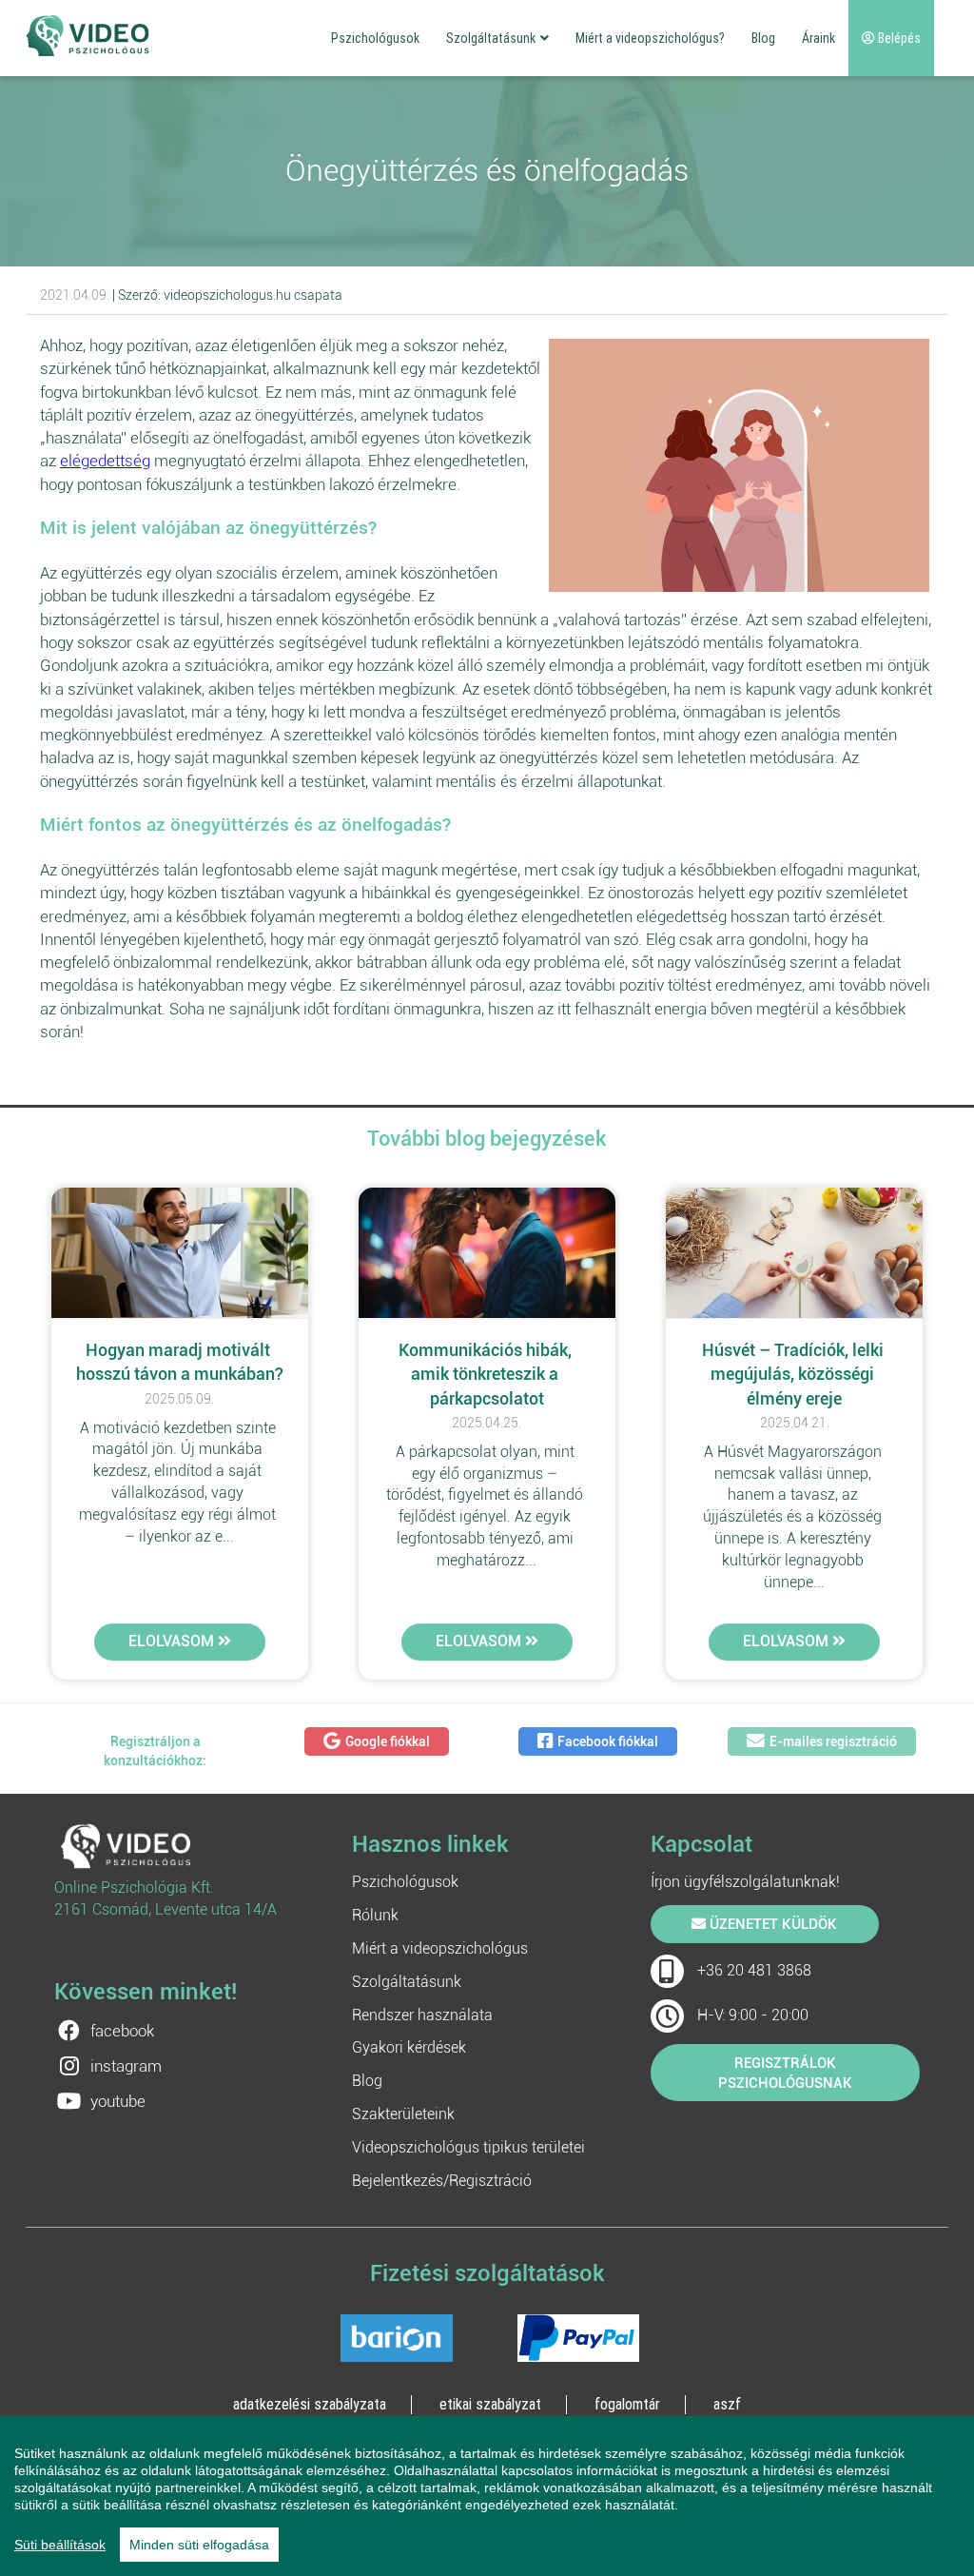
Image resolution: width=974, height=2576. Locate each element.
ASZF (727, 2404)
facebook (122, 2031)
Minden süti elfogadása (199, 2545)
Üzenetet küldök (771, 1924)
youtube (118, 2101)
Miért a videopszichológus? (650, 38)
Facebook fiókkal (608, 1741)
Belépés (898, 38)
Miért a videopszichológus (440, 1948)
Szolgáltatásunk (491, 38)
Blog (763, 38)
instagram (126, 2066)
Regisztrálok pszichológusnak (785, 2073)
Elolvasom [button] (173, 1641)
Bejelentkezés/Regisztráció (442, 2181)
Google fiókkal (388, 1741)
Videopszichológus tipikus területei (468, 2147)
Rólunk (375, 1915)
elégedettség (105, 461)
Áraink (818, 38)
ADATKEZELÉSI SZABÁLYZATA (310, 2404)
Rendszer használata (422, 2015)
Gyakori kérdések (409, 2047)
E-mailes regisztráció (833, 1741)
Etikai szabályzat (490, 2404)
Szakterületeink (403, 2114)
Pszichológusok (375, 38)
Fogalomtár (627, 2404)
